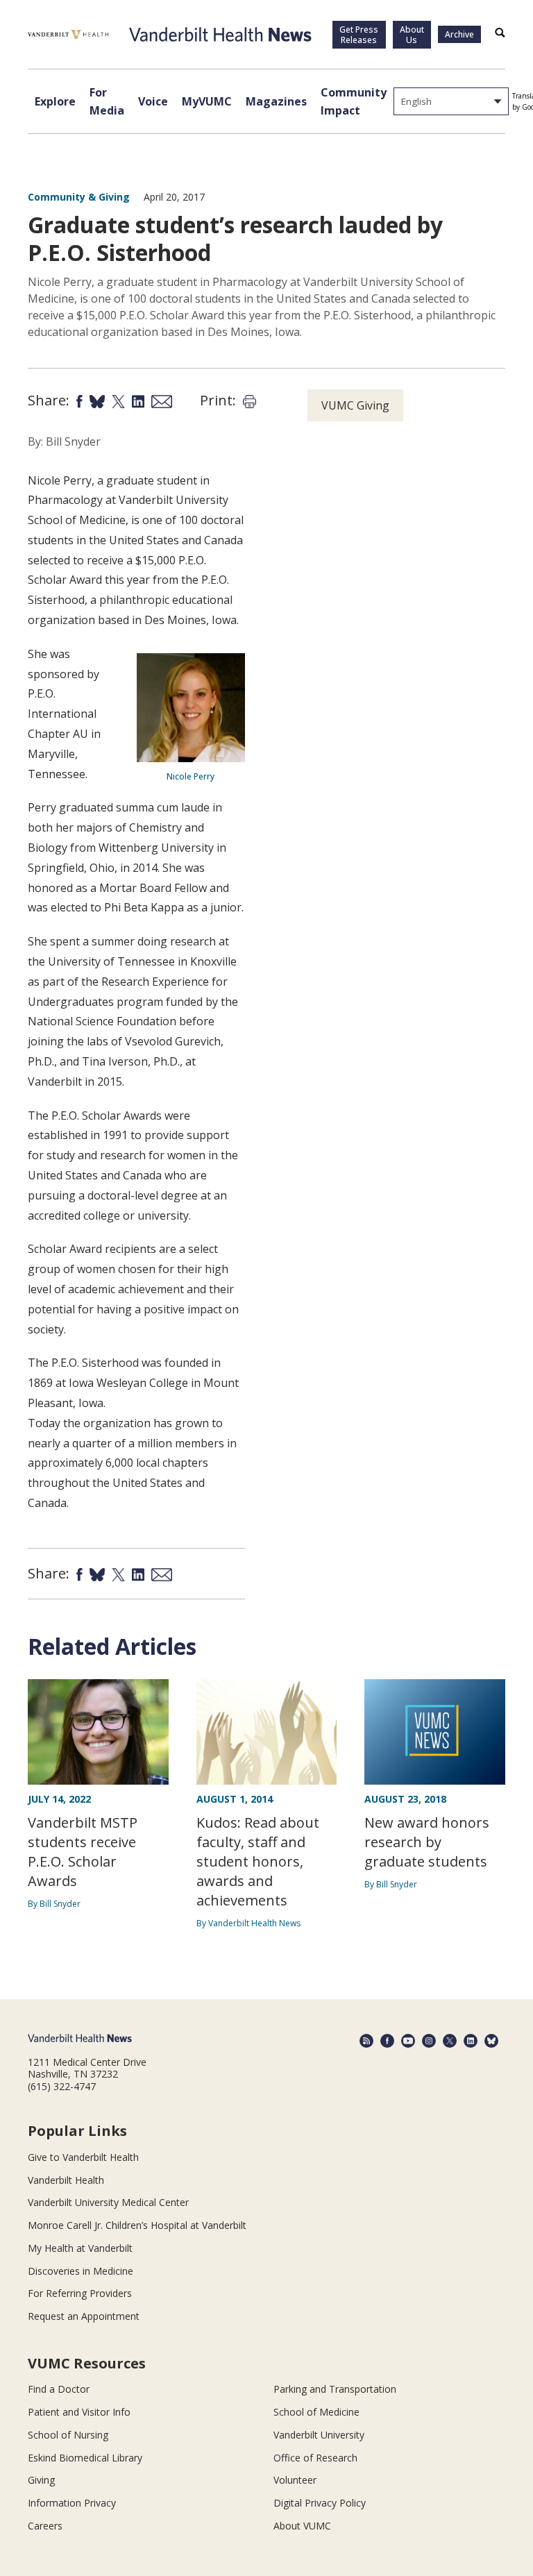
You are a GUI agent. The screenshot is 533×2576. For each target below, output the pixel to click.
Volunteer (295, 2480)
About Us (412, 35)
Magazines (276, 101)
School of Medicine (316, 2412)
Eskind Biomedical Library (85, 2458)
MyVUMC (207, 101)
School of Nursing (68, 2435)
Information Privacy (72, 2503)
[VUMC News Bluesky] (491, 2041)
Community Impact (354, 101)
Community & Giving (79, 197)
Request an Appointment (84, 2316)
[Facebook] (387, 2041)
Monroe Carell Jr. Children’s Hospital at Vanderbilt (137, 2225)
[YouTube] (408, 2041)
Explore (55, 101)
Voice (153, 101)
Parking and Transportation (335, 2389)
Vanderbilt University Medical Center (108, 2202)
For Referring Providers (80, 2293)
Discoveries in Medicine (81, 2271)
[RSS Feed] (366, 2041)
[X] (450, 2041)
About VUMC (302, 2526)
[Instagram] (429, 2041)
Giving (41, 2480)
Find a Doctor (59, 2389)
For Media (107, 101)
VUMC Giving (355, 405)
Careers (45, 2526)
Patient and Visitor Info (79, 2412)
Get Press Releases (359, 35)
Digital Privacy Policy (320, 2503)
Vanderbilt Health (66, 2180)
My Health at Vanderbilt (80, 2248)
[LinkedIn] (471, 2041)
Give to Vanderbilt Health (83, 2157)
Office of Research (315, 2458)
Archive (459, 34)
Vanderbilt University (319, 2435)
